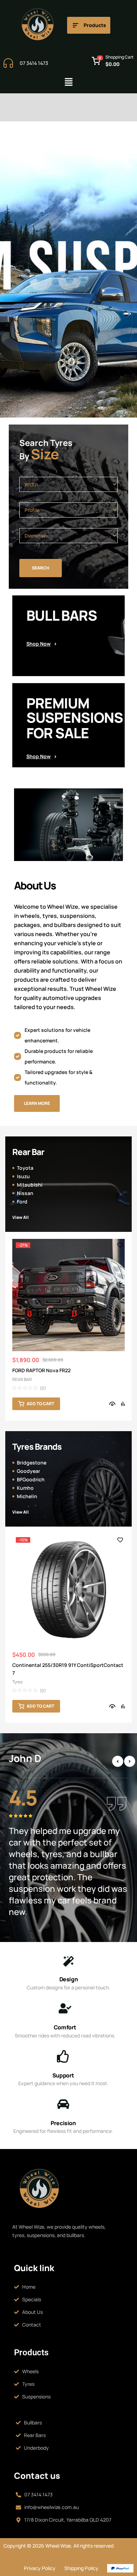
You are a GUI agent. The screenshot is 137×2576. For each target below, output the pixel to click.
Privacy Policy (40, 2568)
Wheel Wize (58, 2546)
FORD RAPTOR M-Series (49, 1370)
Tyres (17, 1682)
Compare (6, 1403)
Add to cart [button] (50, 1404)
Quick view (122, 1404)
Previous (118, 1761)
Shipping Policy (81, 2568)
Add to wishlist (130, 1245)
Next (130, 1761)
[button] (68, 82)
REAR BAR (32, 1379)
